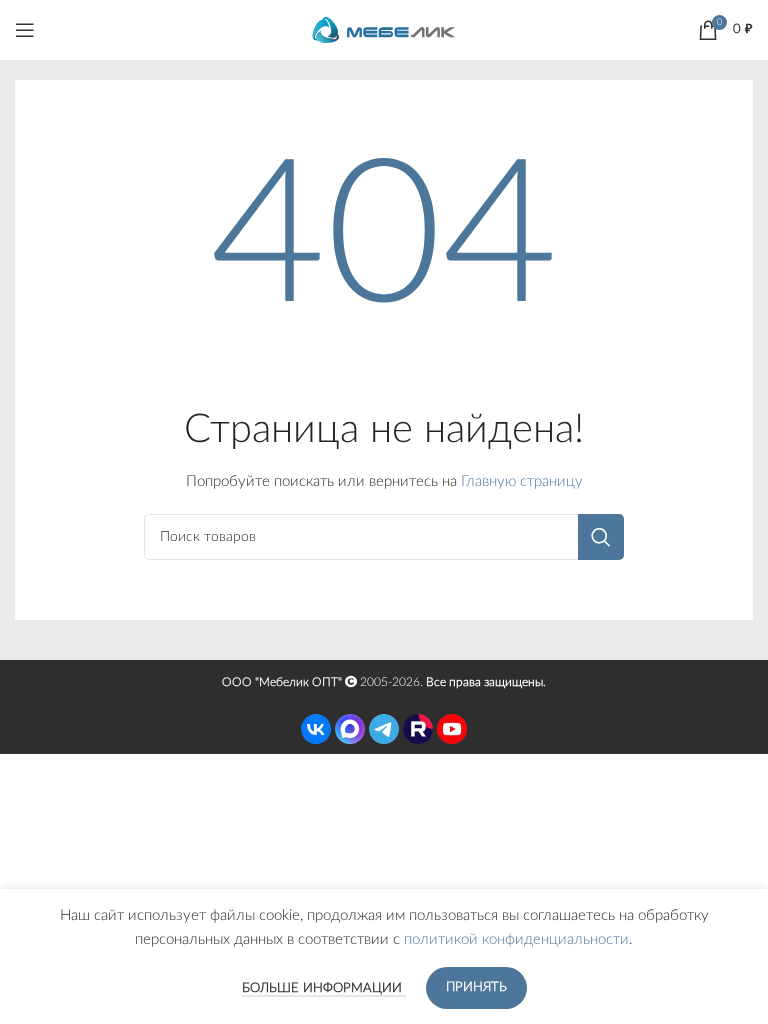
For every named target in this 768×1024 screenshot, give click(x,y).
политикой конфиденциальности (516, 939)
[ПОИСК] (601, 537)
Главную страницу (522, 481)
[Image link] (316, 728)
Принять (476, 987)
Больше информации (324, 988)
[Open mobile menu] (25, 30)
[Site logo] (384, 29)
